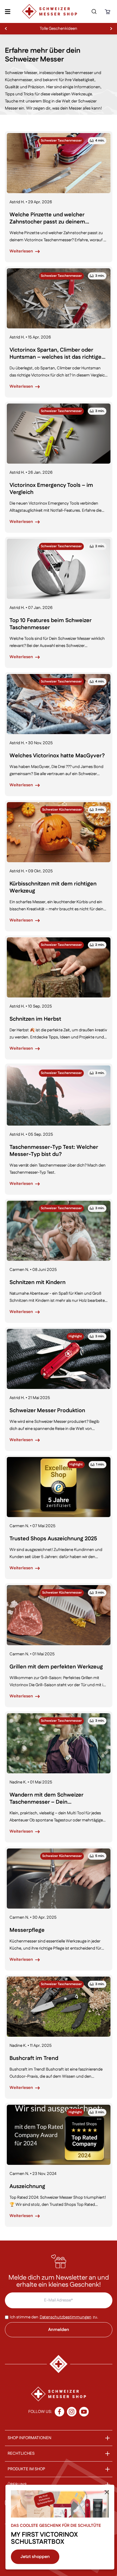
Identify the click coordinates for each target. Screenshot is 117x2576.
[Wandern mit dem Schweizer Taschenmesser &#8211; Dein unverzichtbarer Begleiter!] (59, 1743)
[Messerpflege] (59, 1879)
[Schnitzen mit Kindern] (59, 1231)
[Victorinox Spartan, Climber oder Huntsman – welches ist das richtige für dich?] (59, 298)
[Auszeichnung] (59, 2135)
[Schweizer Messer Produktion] (59, 1359)
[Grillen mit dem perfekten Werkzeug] (59, 1615)
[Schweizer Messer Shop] (50, 11)
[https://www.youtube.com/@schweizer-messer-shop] (84, 2412)
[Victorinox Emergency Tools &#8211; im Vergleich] (59, 434)
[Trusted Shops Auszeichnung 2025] (59, 1487)
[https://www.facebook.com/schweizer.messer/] (59, 2412)
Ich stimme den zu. (54, 2317)
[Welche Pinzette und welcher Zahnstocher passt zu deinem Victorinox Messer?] (59, 163)
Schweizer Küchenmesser (62, 810)
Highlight (75, 1336)
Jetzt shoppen (35, 2557)
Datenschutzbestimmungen (66, 2317)
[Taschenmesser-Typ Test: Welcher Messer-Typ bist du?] (59, 1096)
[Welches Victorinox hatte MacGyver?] (59, 704)
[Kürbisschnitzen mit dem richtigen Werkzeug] (59, 832)
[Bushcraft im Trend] (59, 2007)
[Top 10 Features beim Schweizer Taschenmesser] (59, 569)
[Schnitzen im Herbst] (59, 967)
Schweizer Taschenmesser (61, 141)
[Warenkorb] (108, 12)
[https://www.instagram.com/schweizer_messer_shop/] (72, 2412)
